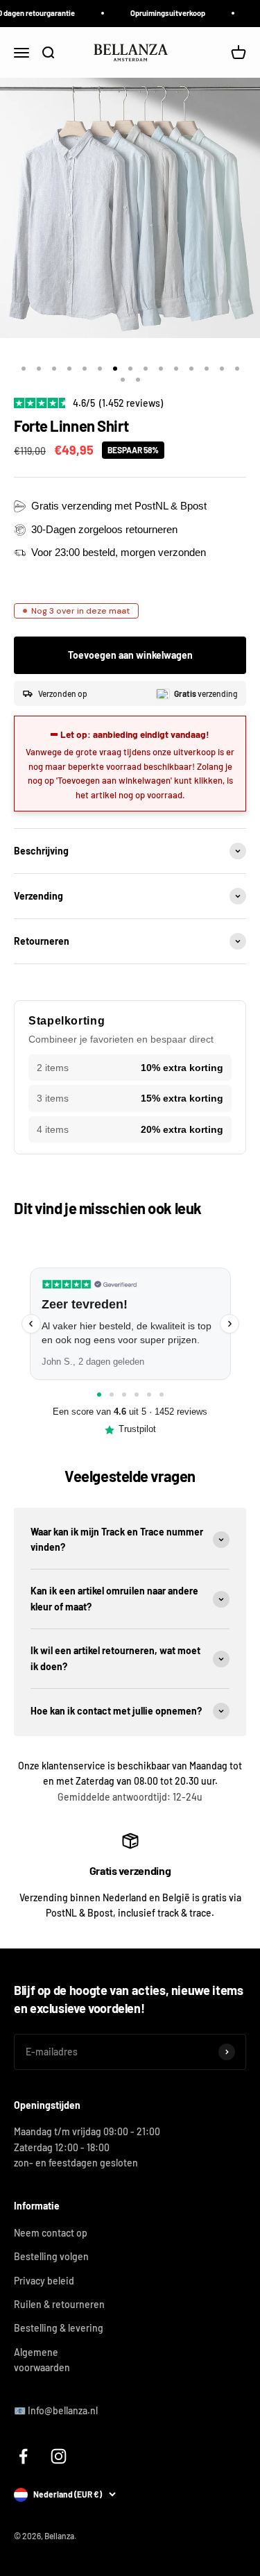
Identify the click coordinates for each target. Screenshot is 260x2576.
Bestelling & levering (59, 2328)
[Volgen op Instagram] (59, 2456)
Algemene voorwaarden (42, 2360)
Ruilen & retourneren (59, 2304)
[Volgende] (229, 1324)
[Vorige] (31, 1324)
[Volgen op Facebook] (23, 2456)
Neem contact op (51, 2233)
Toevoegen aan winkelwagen (130, 655)
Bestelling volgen (51, 2256)
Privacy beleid (44, 2281)
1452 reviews (181, 1412)
